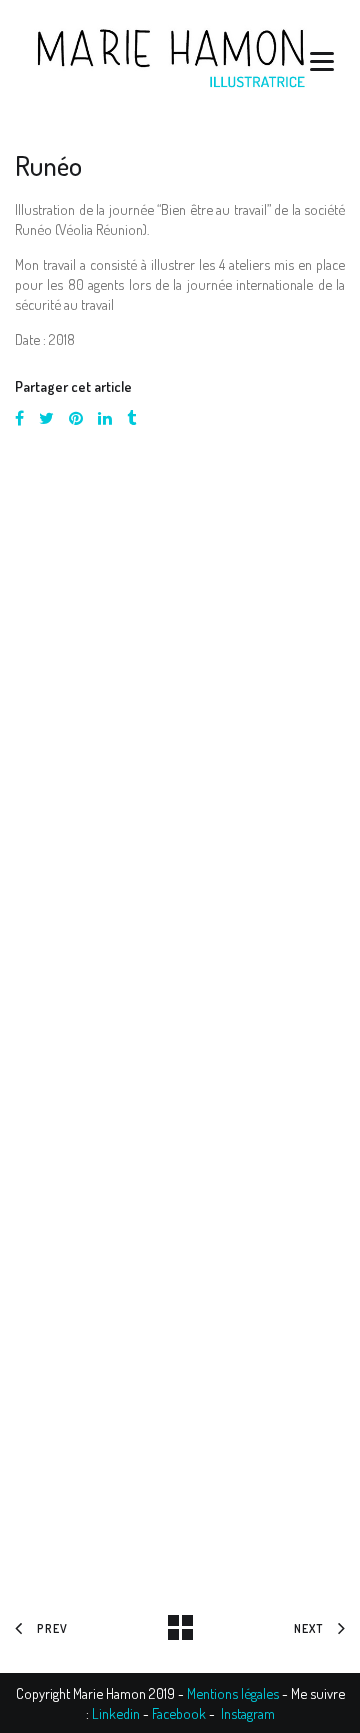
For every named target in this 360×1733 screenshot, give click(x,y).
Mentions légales (233, 1693)
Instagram (248, 1713)
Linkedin (116, 1713)
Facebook (179, 1713)
